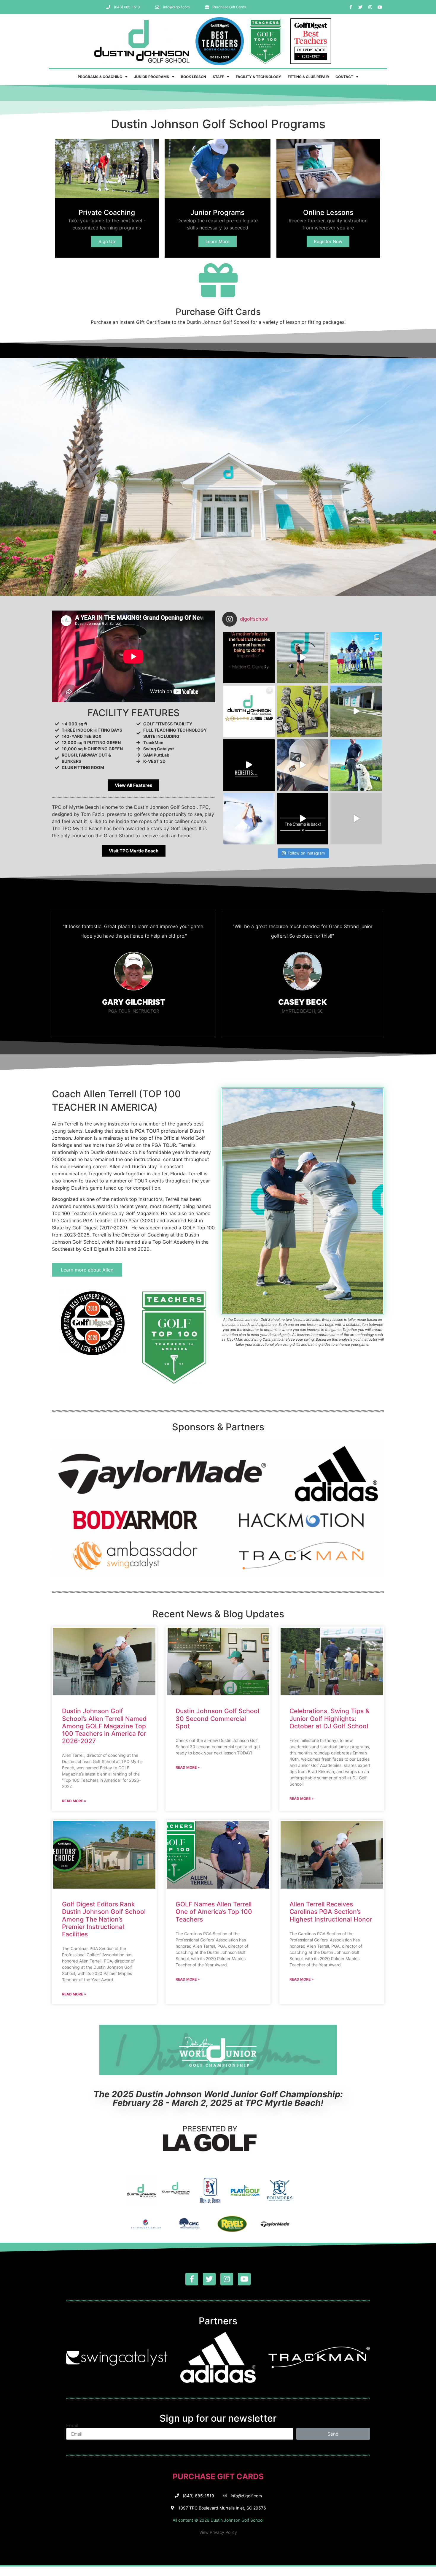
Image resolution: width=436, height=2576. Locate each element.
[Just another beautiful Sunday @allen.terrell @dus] (356, 819)
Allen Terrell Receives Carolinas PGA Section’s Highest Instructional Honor (331, 1912)
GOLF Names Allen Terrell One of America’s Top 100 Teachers (214, 1912)
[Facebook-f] (351, 7)
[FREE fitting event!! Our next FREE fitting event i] (303, 711)
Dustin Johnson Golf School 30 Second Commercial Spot (217, 1718)
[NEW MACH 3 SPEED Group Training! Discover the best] (303, 658)
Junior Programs (152, 77)
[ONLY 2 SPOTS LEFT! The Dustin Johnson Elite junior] (249, 711)
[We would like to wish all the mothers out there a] (249, 658)
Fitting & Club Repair (308, 77)
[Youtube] (380, 7)
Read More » (74, 1801)
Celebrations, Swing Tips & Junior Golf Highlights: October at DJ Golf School (330, 1718)
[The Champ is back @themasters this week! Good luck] (303, 819)
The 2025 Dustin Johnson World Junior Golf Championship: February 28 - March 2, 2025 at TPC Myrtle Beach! (218, 2098)
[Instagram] (370, 7)
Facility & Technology (258, 77)
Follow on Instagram (306, 853)
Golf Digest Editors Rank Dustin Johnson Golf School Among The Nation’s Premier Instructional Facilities (104, 1919)
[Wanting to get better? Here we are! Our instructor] (249, 765)
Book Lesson (194, 77)
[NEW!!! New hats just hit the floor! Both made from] (303, 765)
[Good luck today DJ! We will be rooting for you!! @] (249, 819)
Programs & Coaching (100, 77)
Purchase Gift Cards (218, 312)
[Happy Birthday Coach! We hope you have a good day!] (356, 765)
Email (72, 2426)
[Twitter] (360, 7)
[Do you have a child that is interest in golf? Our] (356, 658)
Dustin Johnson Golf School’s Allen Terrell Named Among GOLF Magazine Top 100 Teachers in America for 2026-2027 (104, 1726)
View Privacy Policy (218, 2532)
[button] (133, 785)
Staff (218, 77)
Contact (344, 77)
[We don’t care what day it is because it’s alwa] (356, 711)
